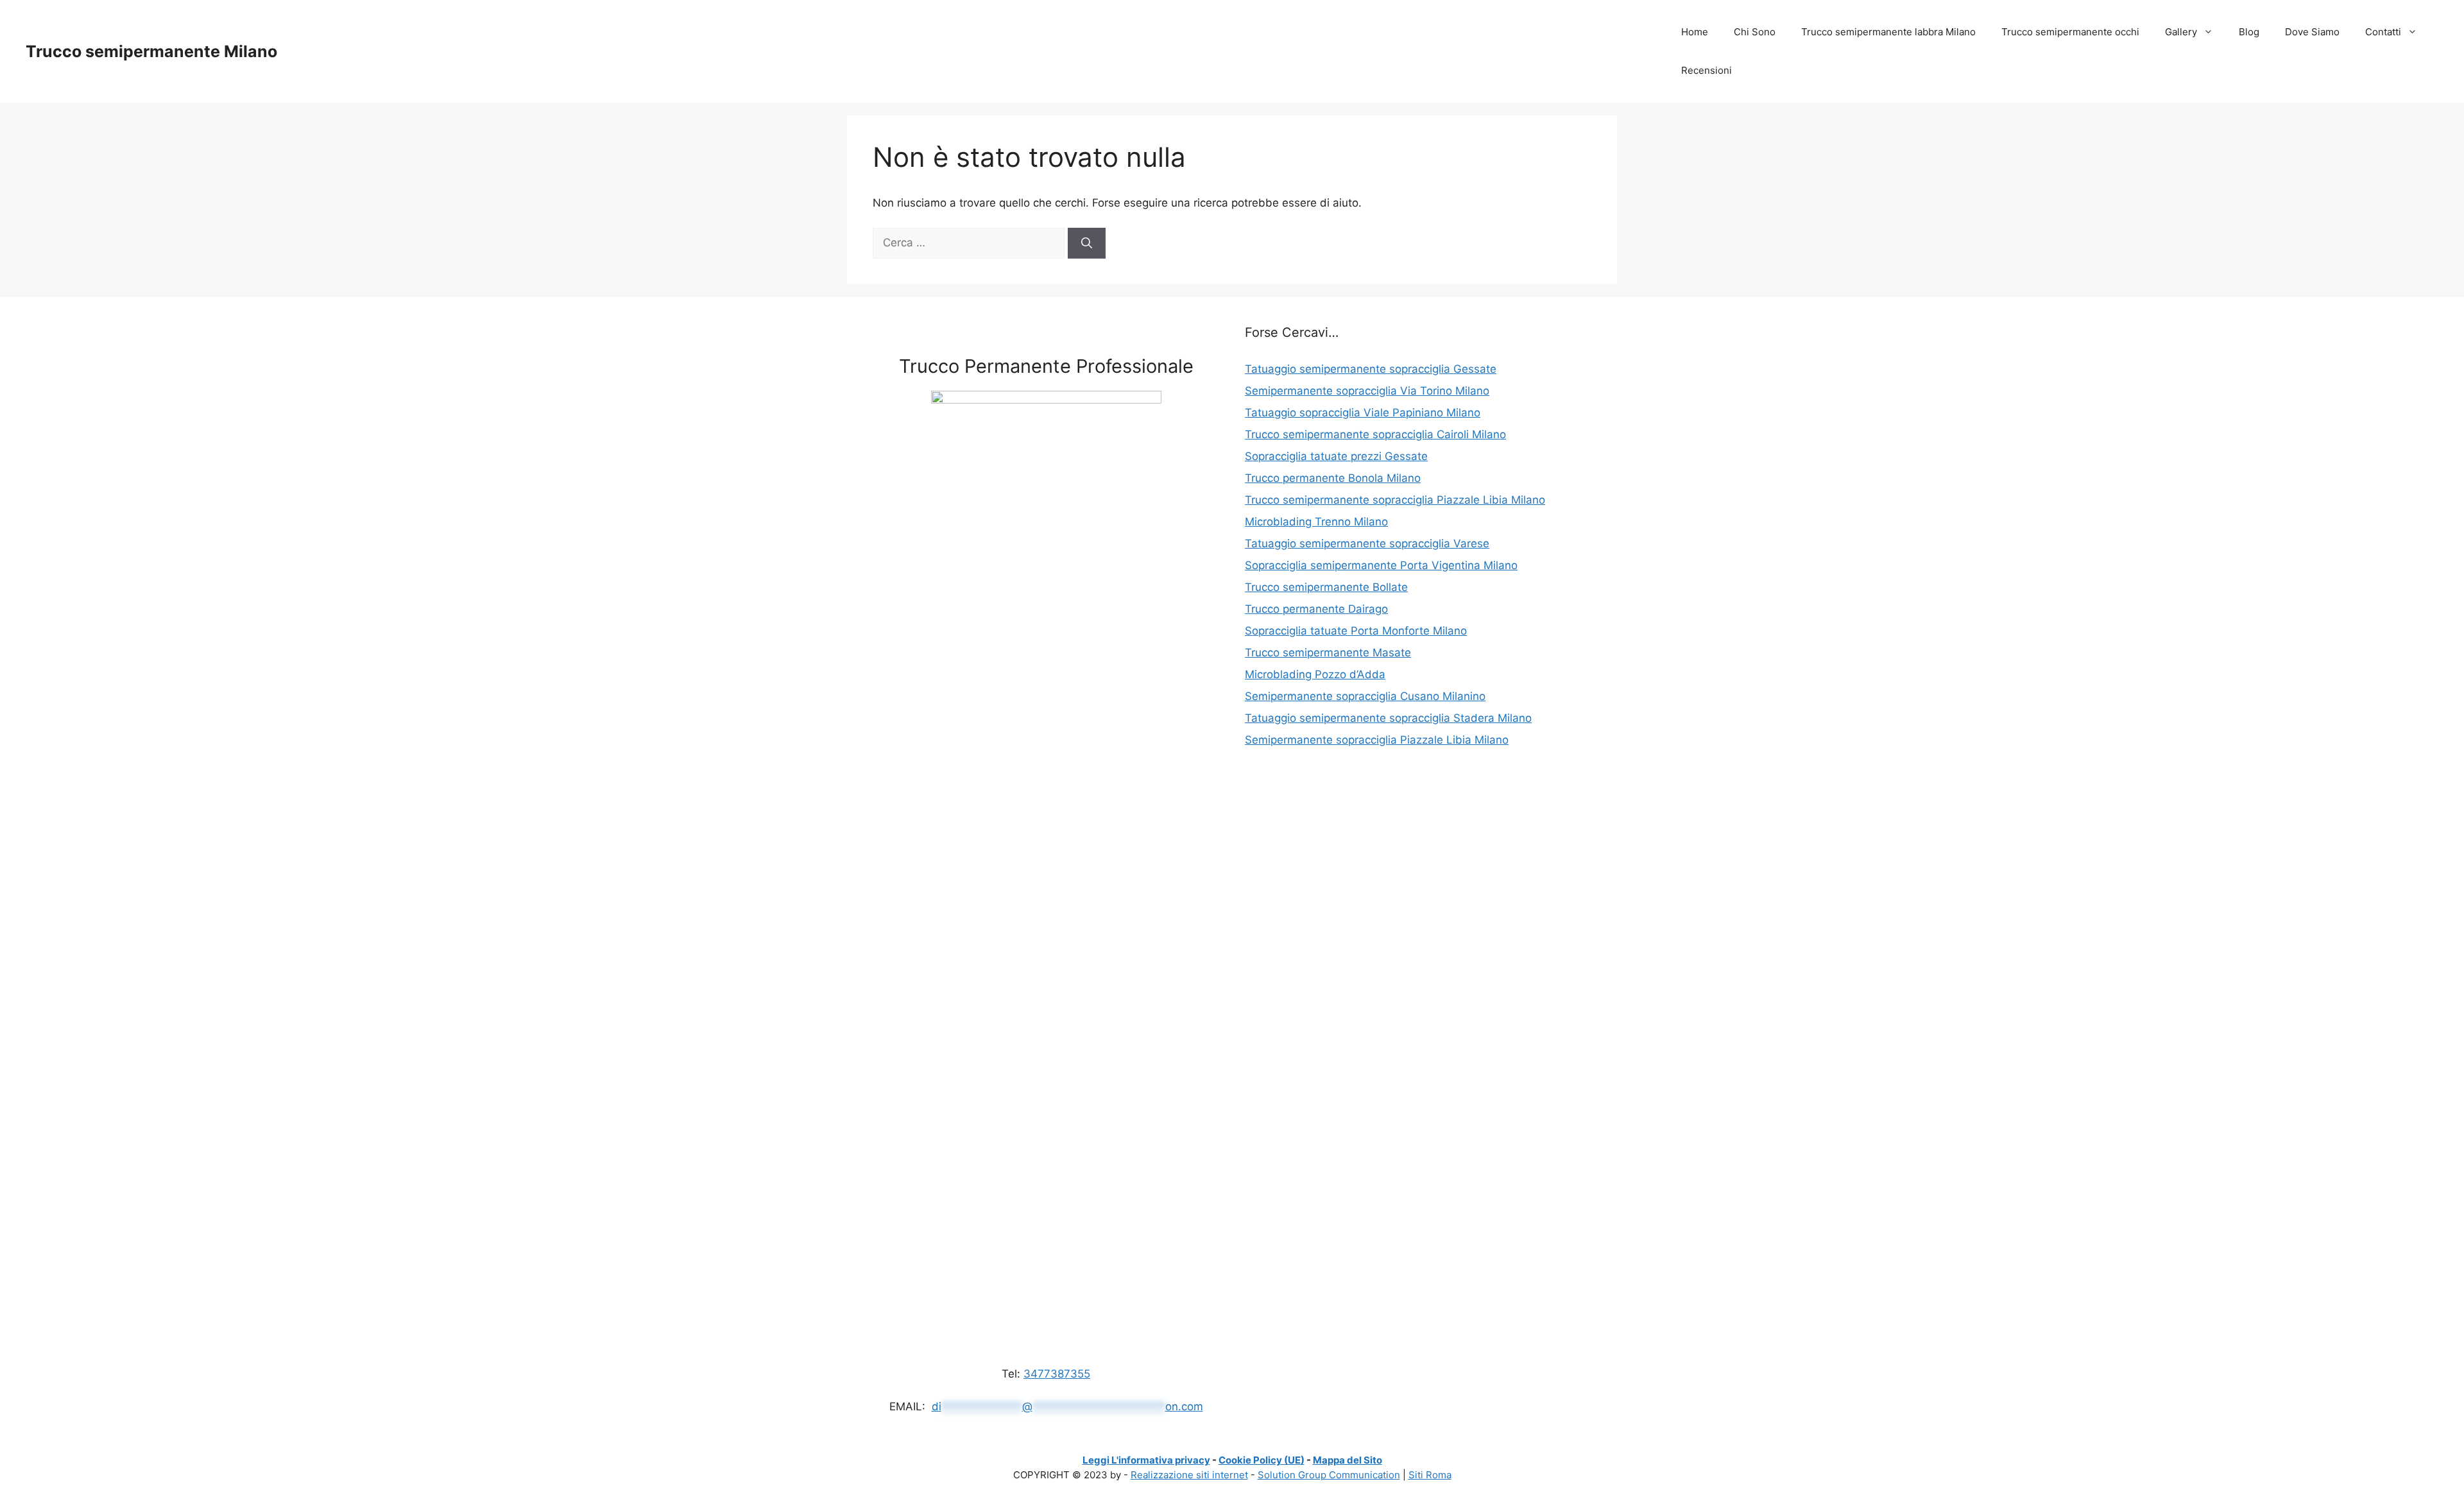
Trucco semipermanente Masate (1328, 653)
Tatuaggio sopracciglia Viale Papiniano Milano (1363, 413)
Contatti (2383, 32)
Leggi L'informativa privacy (1146, 1460)
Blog (2249, 32)
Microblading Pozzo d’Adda (1315, 674)
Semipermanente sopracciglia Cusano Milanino (1365, 696)
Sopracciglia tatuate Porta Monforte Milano (1356, 631)
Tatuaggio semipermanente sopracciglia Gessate (1371, 369)
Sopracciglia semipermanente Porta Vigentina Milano (1381, 565)
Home (1695, 32)
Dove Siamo (2312, 32)
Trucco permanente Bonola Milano (1333, 478)
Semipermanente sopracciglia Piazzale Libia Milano (1377, 740)
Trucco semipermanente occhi (2070, 32)
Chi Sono (1755, 32)
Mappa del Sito (1347, 1460)
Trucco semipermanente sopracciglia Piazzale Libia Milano (1395, 500)
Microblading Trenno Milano (1316, 522)
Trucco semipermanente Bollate (1326, 587)
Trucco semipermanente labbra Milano (1888, 32)
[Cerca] (1087, 243)
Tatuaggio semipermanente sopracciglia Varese (1367, 543)
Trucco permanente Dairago (1316, 609)
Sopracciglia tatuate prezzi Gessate (1336, 456)
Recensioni (1707, 70)
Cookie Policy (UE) (1262, 1460)
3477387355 (1057, 1374)
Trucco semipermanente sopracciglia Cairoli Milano (1375, 434)
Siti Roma (1430, 1475)
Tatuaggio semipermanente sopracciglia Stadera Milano (1388, 718)
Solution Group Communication (1329, 1475)
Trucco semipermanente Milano (151, 51)
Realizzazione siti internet (1189, 1475)
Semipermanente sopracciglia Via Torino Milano (1367, 391)
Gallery (2181, 32)
